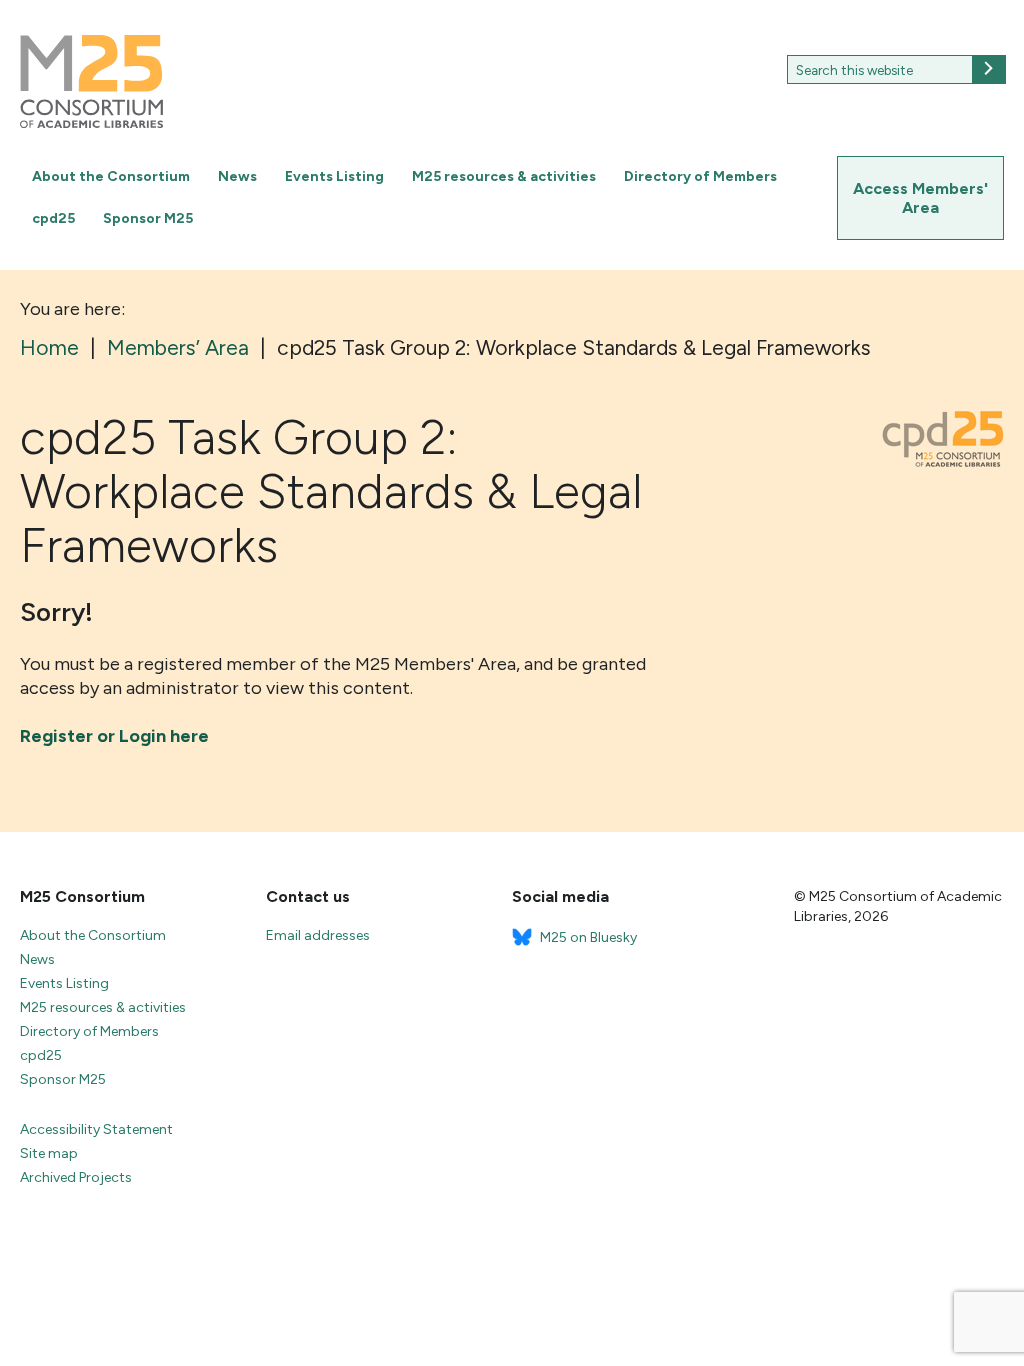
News (237, 176)
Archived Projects (76, 1177)
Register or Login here (114, 736)
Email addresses (318, 935)
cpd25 (53, 218)
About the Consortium (111, 176)
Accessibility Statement (96, 1129)
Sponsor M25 (148, 218)
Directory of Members (700, 176)
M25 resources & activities (504, 176)
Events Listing (334, 176)
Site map (49, 1153)
